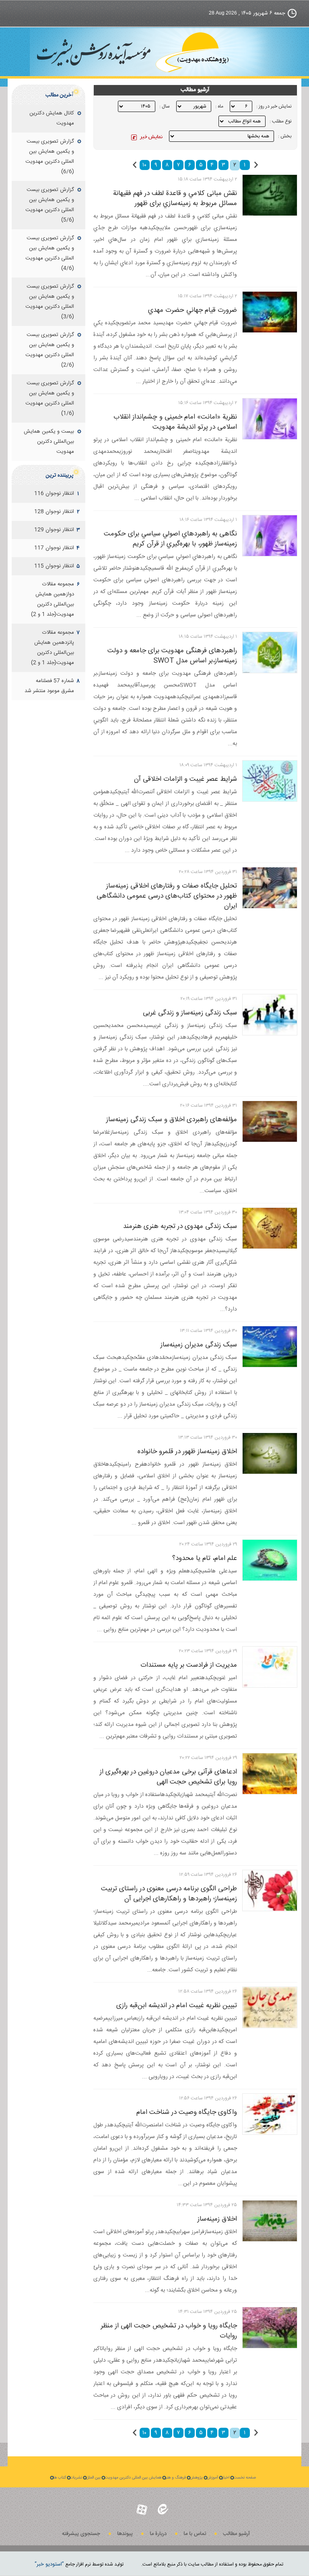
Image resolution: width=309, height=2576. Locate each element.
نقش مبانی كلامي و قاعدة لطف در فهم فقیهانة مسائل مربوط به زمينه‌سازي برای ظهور (175, 198)
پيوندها (125, 2534)
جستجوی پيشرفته (81, 2534)
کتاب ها (60, 2478)
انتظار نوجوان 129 (54, 530)
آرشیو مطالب (236, 2534)
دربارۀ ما (158, 2534)
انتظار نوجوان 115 (54, 566)
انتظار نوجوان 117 (54, 548)
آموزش (212, 2478)
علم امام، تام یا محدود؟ (205, 1558)
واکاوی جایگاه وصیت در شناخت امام (187, 2112)
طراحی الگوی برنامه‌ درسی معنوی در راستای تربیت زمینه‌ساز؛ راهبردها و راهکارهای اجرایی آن (169, 1894)
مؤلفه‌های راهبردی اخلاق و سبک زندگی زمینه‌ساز (172, 1120)
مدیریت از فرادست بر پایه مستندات (189, 1665)
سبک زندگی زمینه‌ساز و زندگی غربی (190, 1013)
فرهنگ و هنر (176, 2478)
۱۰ (144, 165)
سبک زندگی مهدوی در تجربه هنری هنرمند (180, 1226)
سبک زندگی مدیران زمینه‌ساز (199, 1345)
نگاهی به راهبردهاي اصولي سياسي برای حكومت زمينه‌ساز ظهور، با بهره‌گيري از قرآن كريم (170, 539)
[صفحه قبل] (256, 165)
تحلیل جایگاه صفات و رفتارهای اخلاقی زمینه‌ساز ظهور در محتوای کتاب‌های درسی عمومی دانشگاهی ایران (167, 896)
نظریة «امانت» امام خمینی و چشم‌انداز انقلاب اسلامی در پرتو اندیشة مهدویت (175, 422)
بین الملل (93, 2478)
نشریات (76, 2478)
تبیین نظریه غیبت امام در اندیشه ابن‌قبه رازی (177, 2006)
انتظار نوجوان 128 (54, 512)
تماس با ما (195, 2534)
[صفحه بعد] (135, 165)
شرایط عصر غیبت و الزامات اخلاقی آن (185, 779)
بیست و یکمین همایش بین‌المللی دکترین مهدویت (49, 442)
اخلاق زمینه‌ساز (217, 2219)
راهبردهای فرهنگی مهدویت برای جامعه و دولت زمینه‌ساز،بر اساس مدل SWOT (172, 656)
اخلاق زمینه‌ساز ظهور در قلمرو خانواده (187, 1452)
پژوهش (196, 2478)
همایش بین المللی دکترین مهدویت (133, 2478)
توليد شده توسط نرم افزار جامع (79, 2564)
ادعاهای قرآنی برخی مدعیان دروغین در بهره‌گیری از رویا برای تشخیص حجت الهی (168, 1777)
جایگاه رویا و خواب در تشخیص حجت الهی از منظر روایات (169, 2331)
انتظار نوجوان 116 (54, 494)
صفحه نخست (245, 2478)
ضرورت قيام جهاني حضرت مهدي (193, 310)
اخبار (226, 2478)
